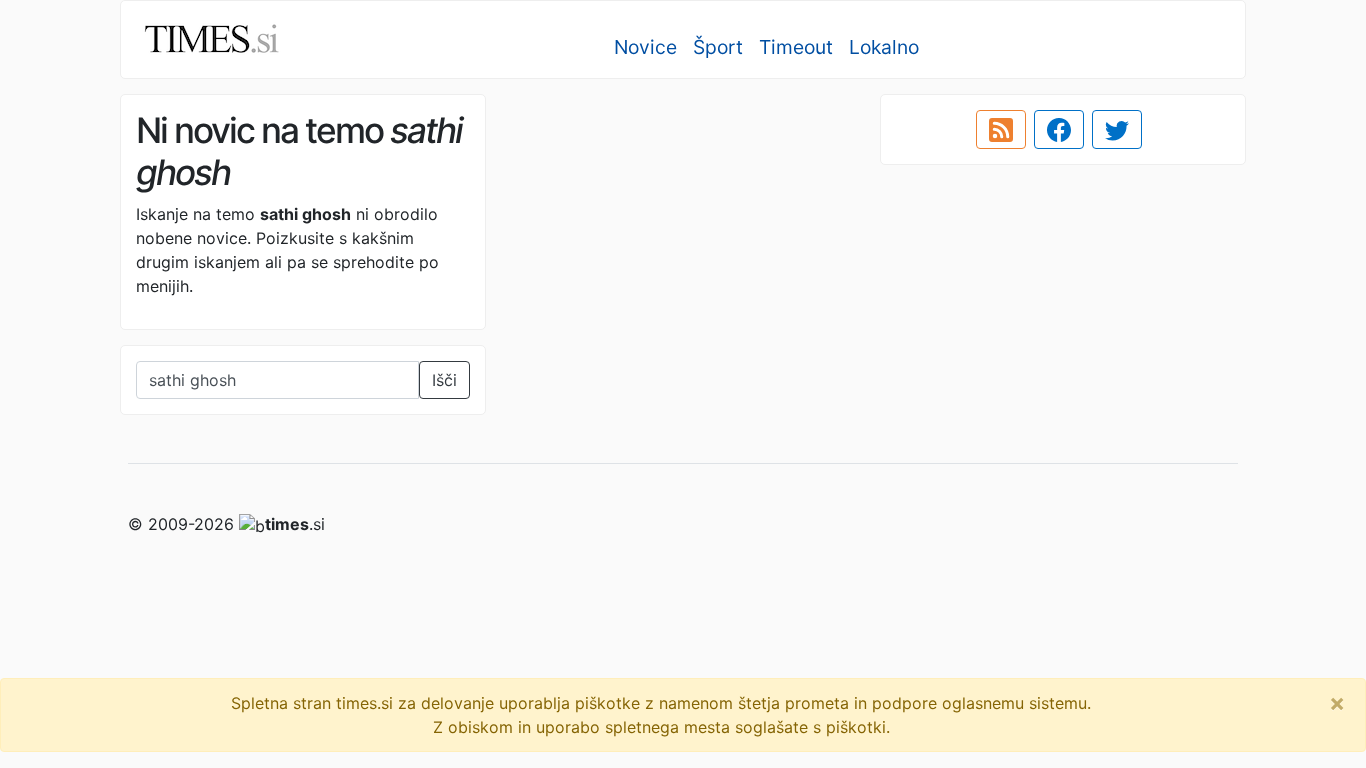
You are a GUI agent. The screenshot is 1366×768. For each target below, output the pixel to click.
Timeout (796, 47)
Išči (444, 380)
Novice (645, 47)
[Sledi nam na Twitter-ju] (1117, 130)
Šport (718, 47)
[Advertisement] (683, 235)
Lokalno (884, 47)
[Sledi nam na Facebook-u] (1059, 130)
